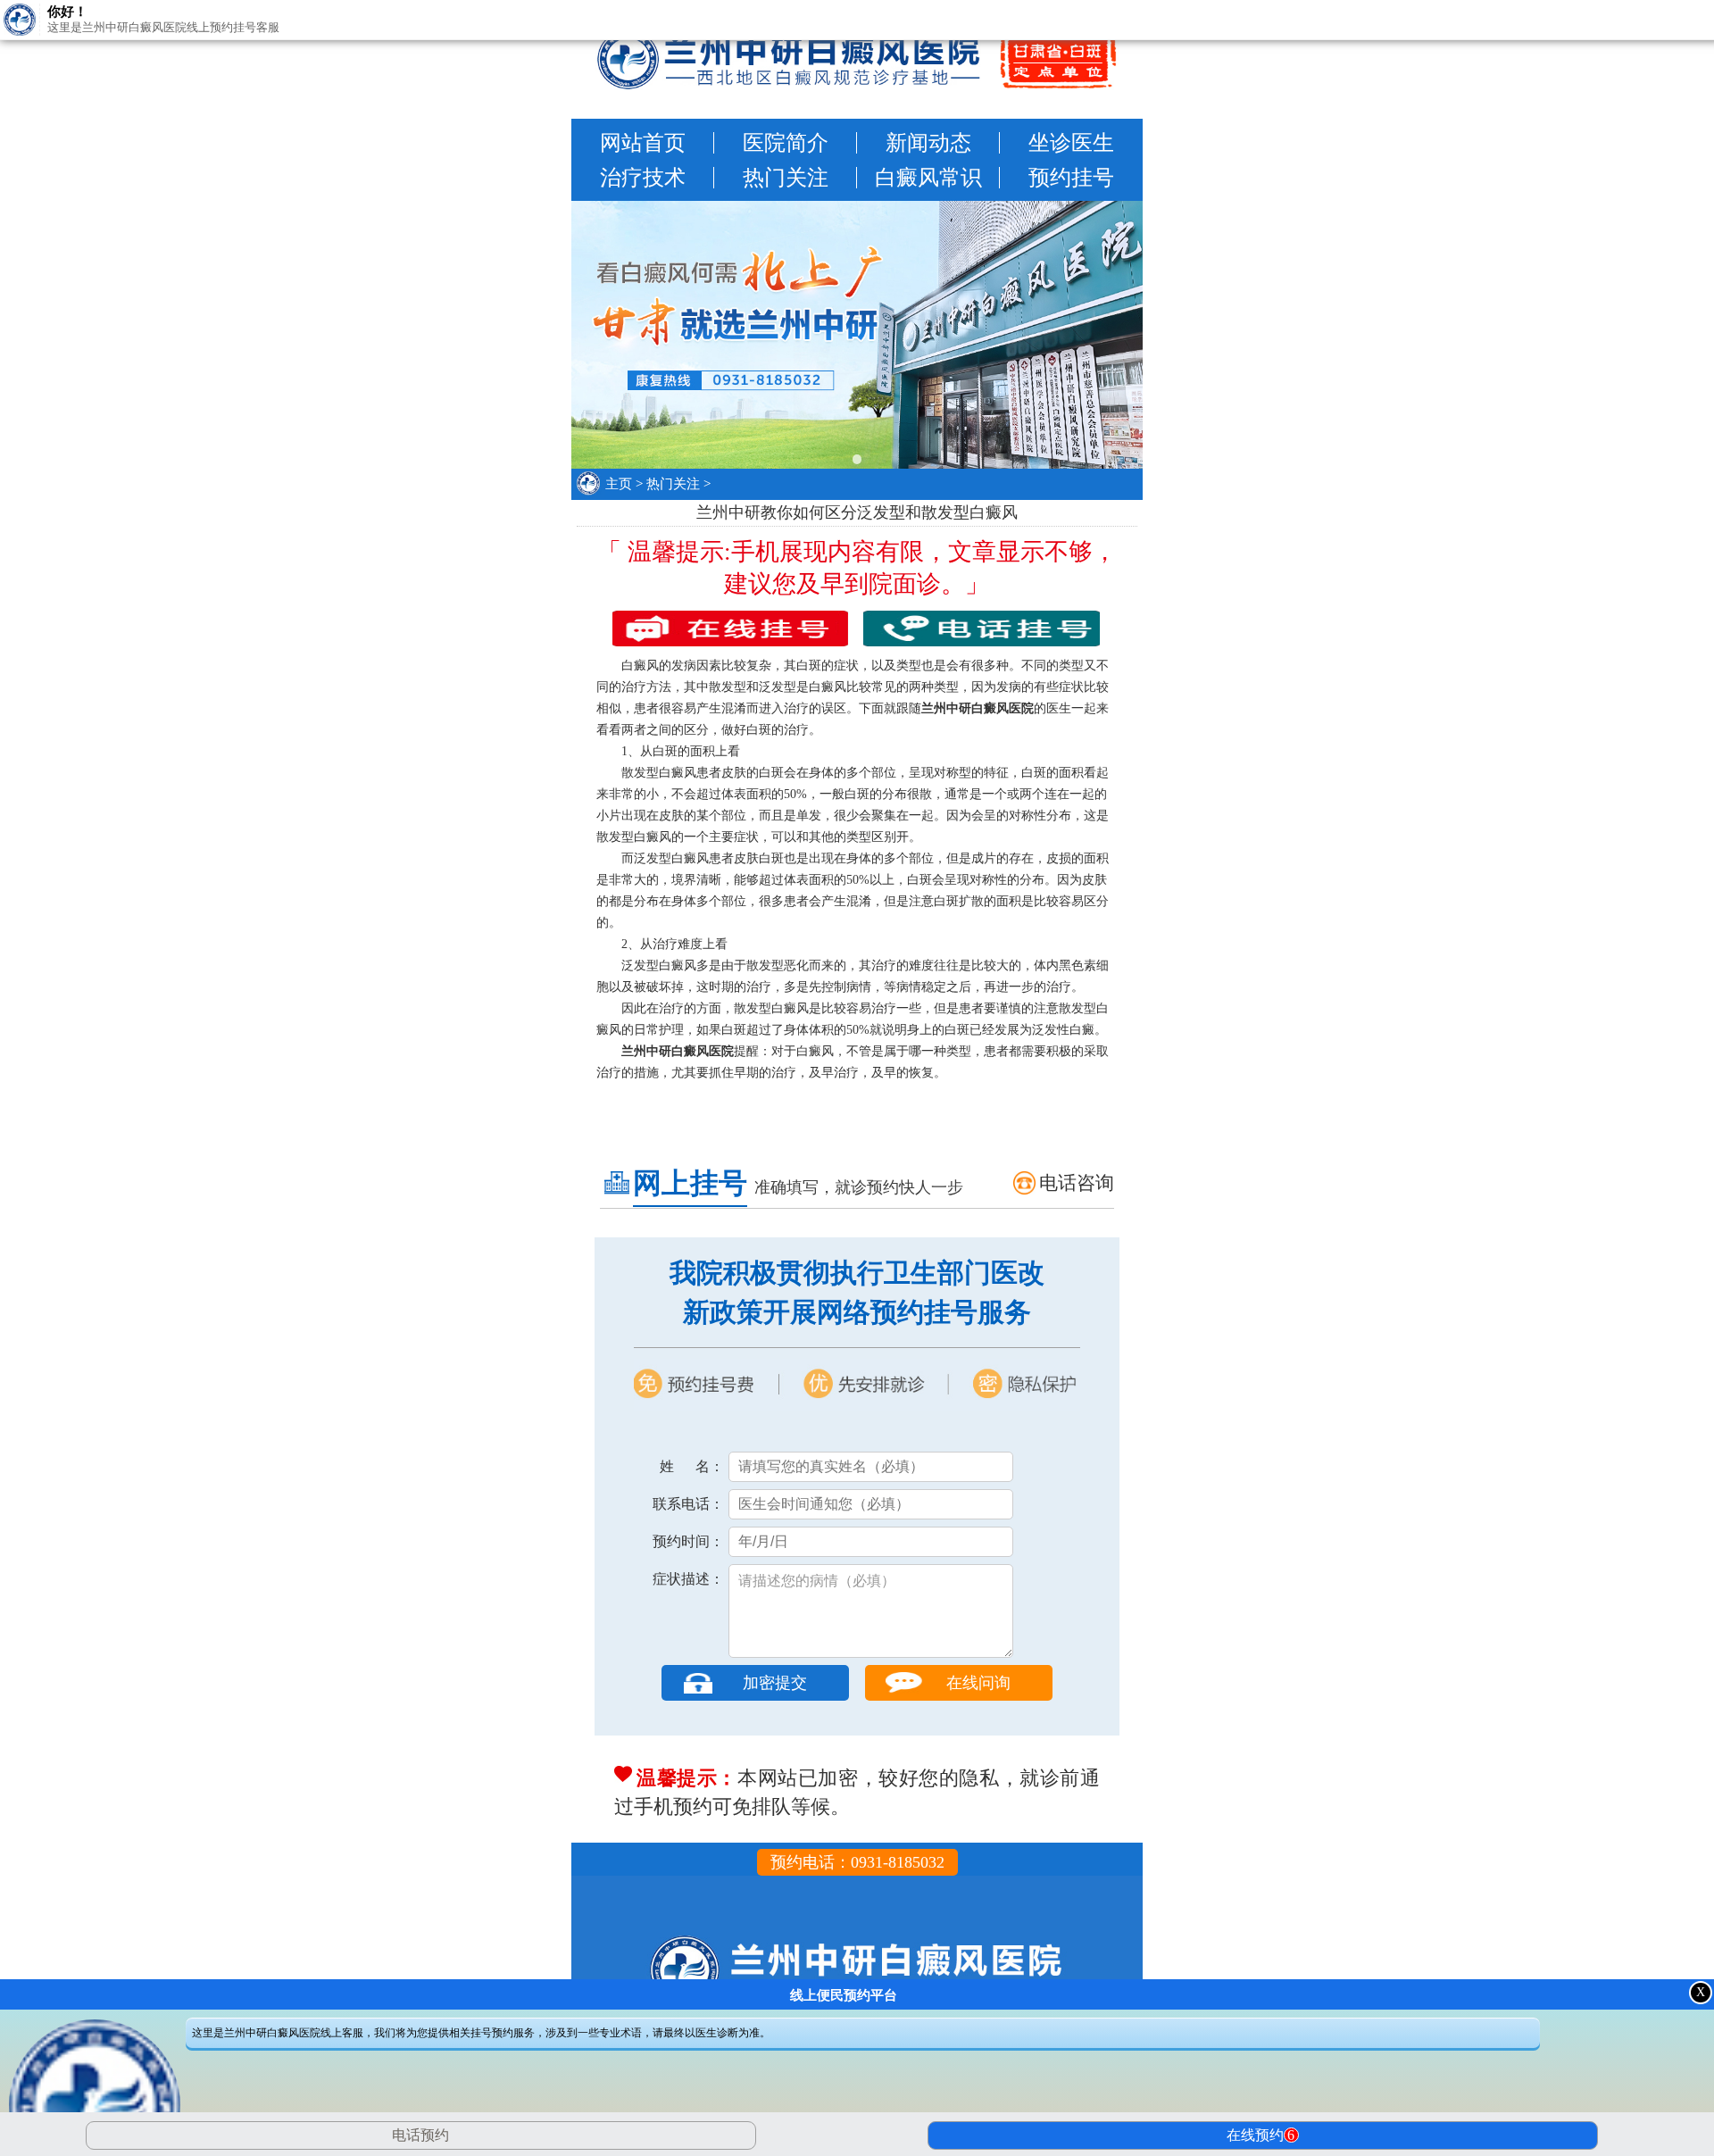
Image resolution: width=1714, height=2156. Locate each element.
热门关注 (786, 178)
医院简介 (786, 143)
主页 (619, 484)
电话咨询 (1077, 1183)
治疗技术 (643, 178)
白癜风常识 (928, 178)
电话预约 (420, 2135)
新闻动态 (928, 143)
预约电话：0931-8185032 (857, 1862)
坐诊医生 (1071, 143)
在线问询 (978, 1683)
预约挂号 (1071, 178)
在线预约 (1261, 2135)
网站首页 (643, 143)
